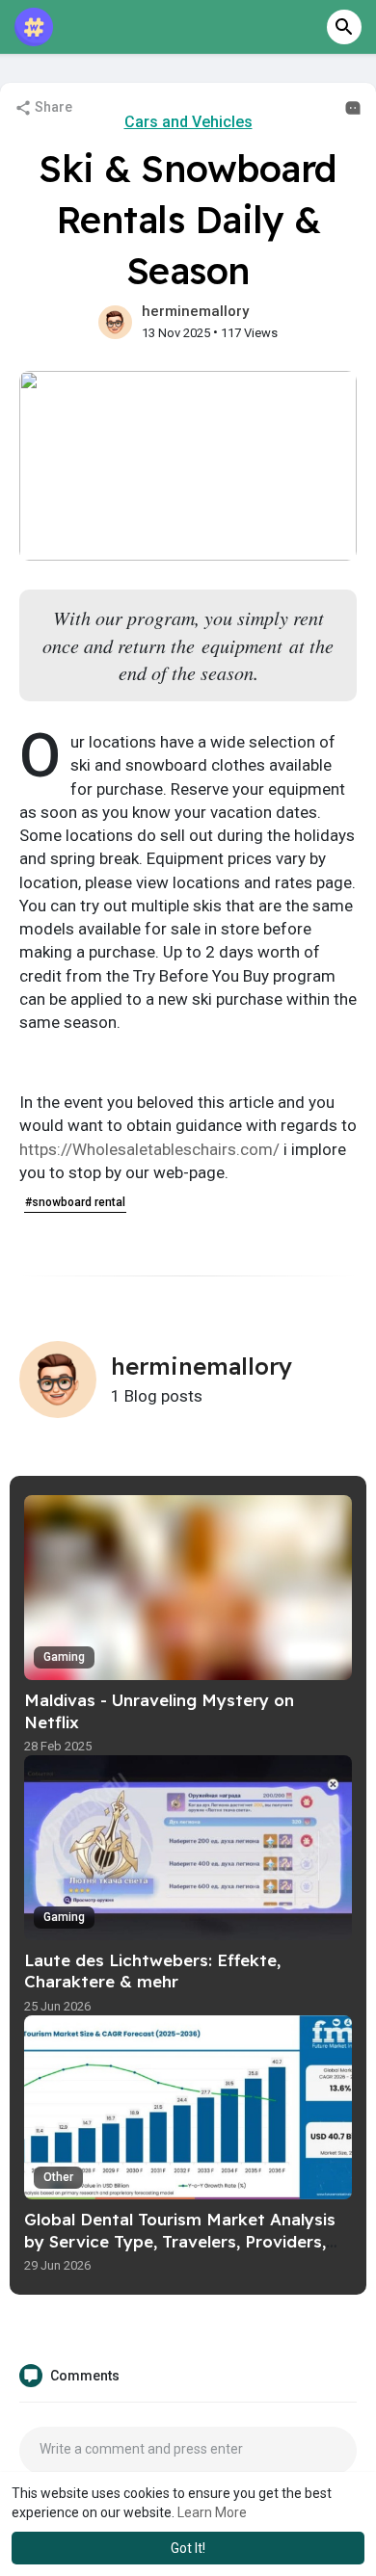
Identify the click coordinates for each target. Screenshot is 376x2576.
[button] (344, 27)
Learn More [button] (212, 2512)
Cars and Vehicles (188, 122)
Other (58, 2177)
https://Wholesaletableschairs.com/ (149, 1149)
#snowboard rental (75, 1202)
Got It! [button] (188, 2548)
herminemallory (195, 311)
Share (52, 107)
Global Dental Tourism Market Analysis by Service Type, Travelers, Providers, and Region (180, 2241)
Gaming (64, 1657)
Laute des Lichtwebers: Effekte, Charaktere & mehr (152, 1971)
